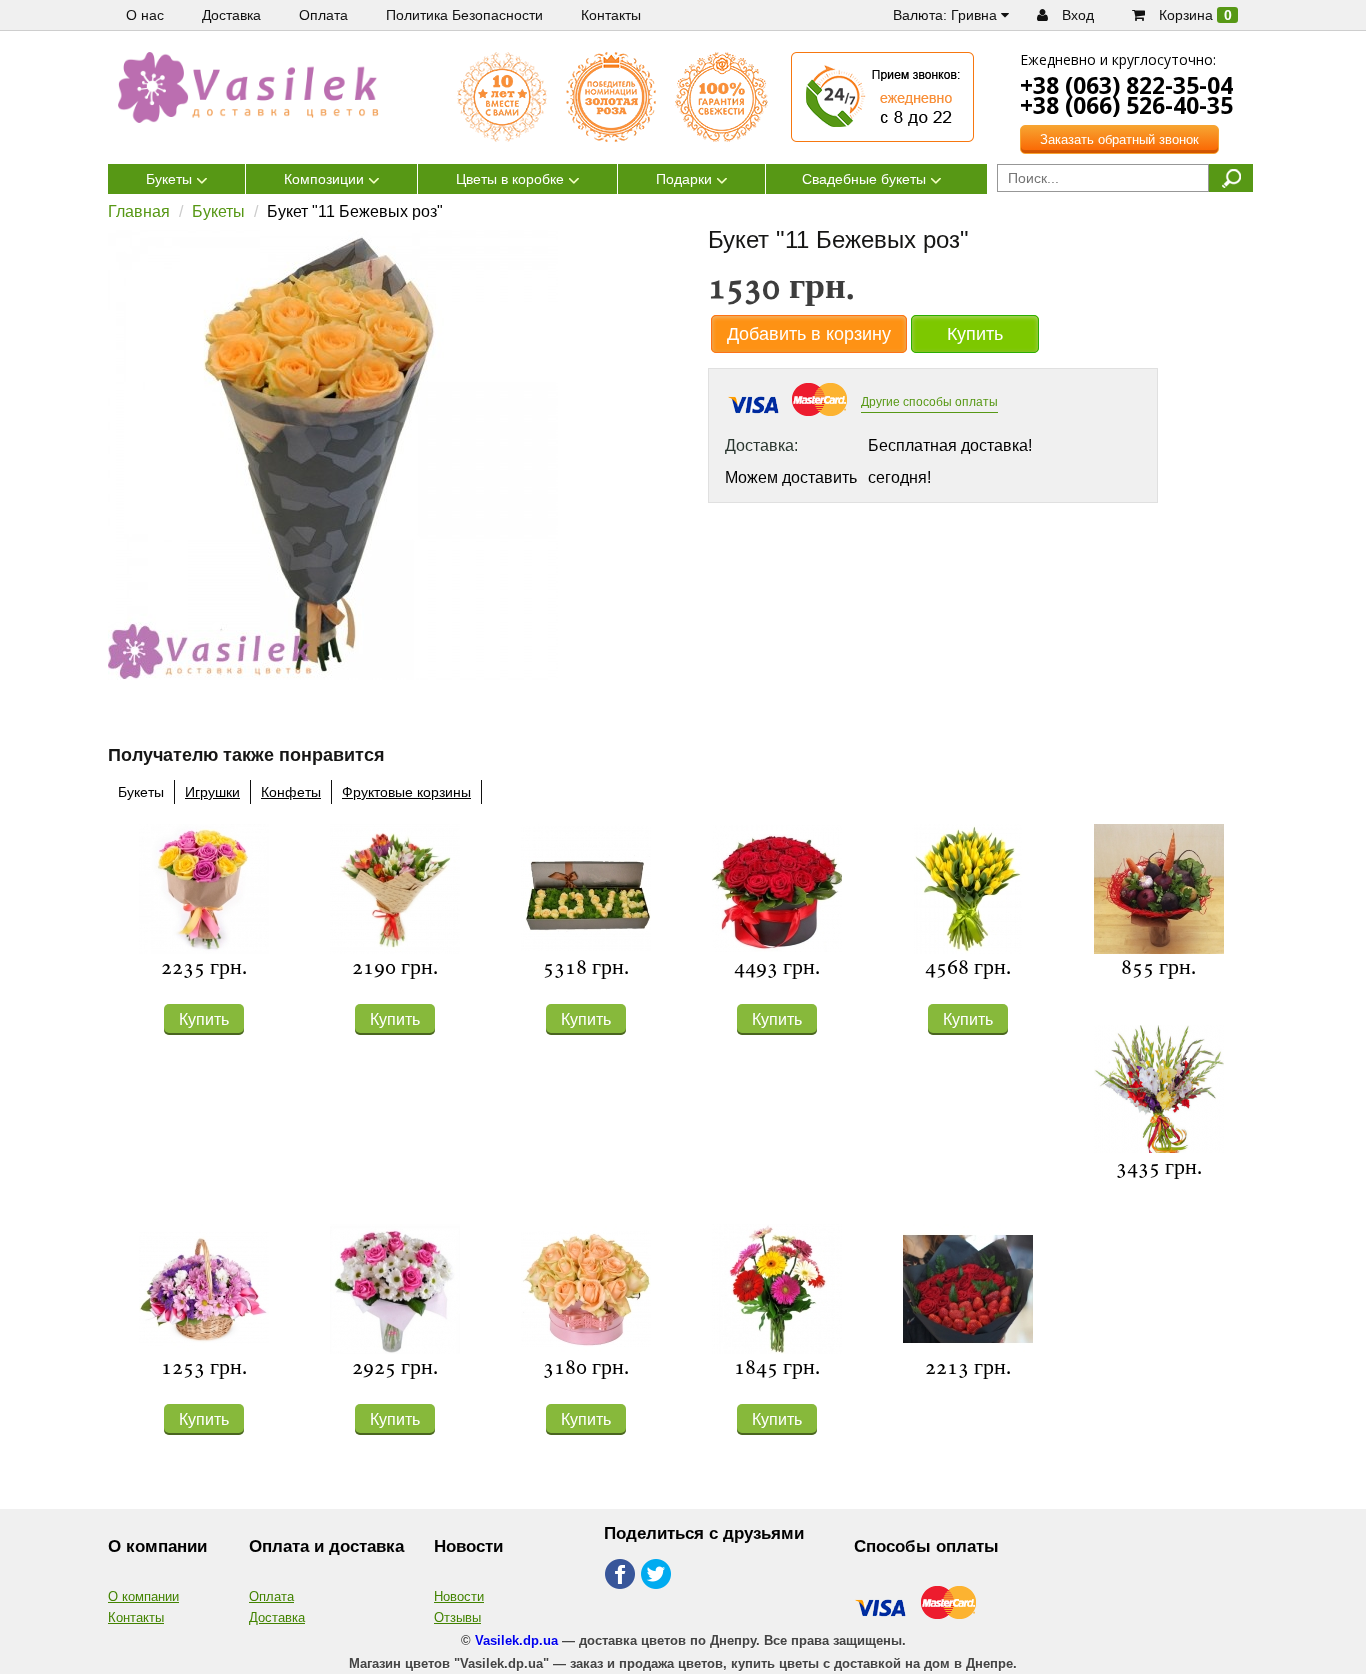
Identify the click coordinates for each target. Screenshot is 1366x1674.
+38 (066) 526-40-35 (1126, 105)
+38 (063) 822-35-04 (1126, 85)
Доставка (277, 1617)
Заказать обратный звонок (1119, 139)
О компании (143, 1596)
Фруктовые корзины (406, 792)
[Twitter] (657, 1575)
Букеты (218, 211)
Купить (975, 334)
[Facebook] (620, 1575)
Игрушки (212, 792)
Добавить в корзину (809, 334)
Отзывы (457, 1617)
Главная (139, 211)
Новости (459, 1596)
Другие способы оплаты (929, 402)
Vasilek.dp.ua (516, 1640)
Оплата (271, 1596)
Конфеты (291, 792)
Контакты (136, 1617)
